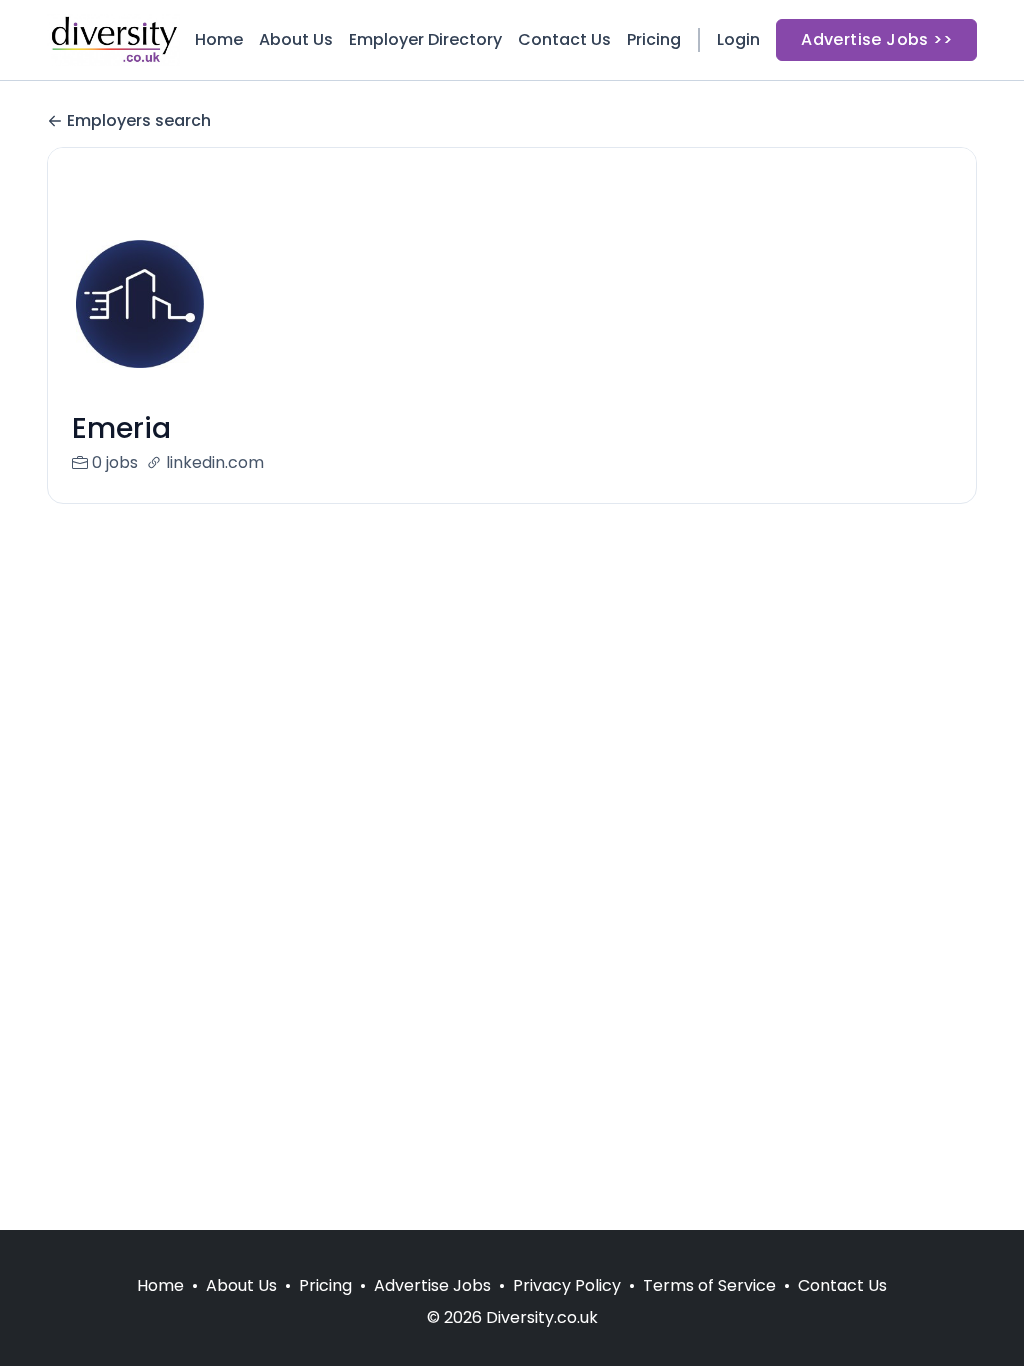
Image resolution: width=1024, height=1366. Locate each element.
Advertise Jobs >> (876, 39)
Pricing (654, 39)
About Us (296, 39)
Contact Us (564, 39)
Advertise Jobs (432, 1285)
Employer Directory (425, 39)
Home (219, 39)
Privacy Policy (567, 1285)
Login (738, 39)
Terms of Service (709, 1285)
